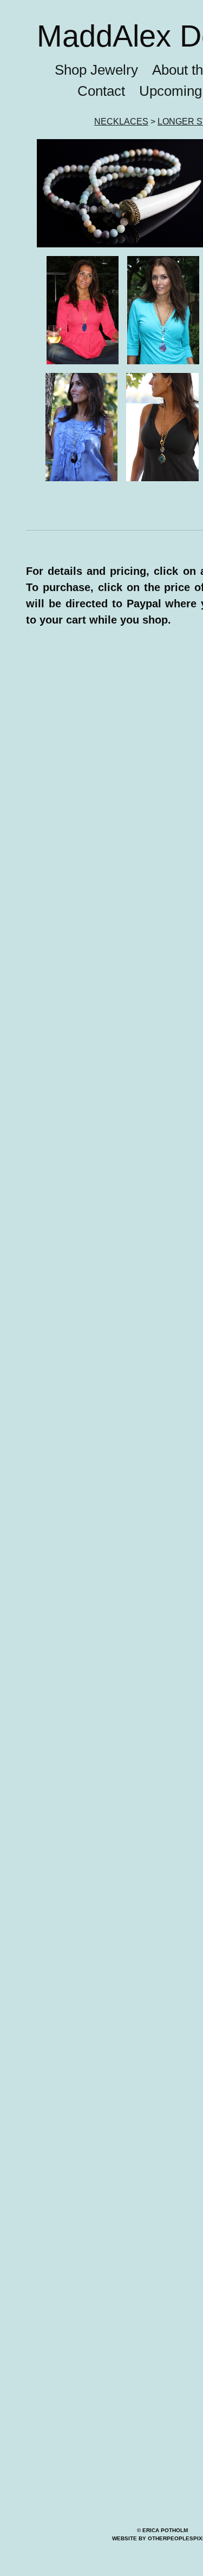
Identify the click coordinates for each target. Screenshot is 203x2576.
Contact (96, 121)
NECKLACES (119, 152)
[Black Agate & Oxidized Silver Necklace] (81, 457)
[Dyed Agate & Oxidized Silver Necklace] (163, 340)
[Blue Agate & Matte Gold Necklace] (162, 457)
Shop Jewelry (86, 100)
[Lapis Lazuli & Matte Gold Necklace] (83, 340)
